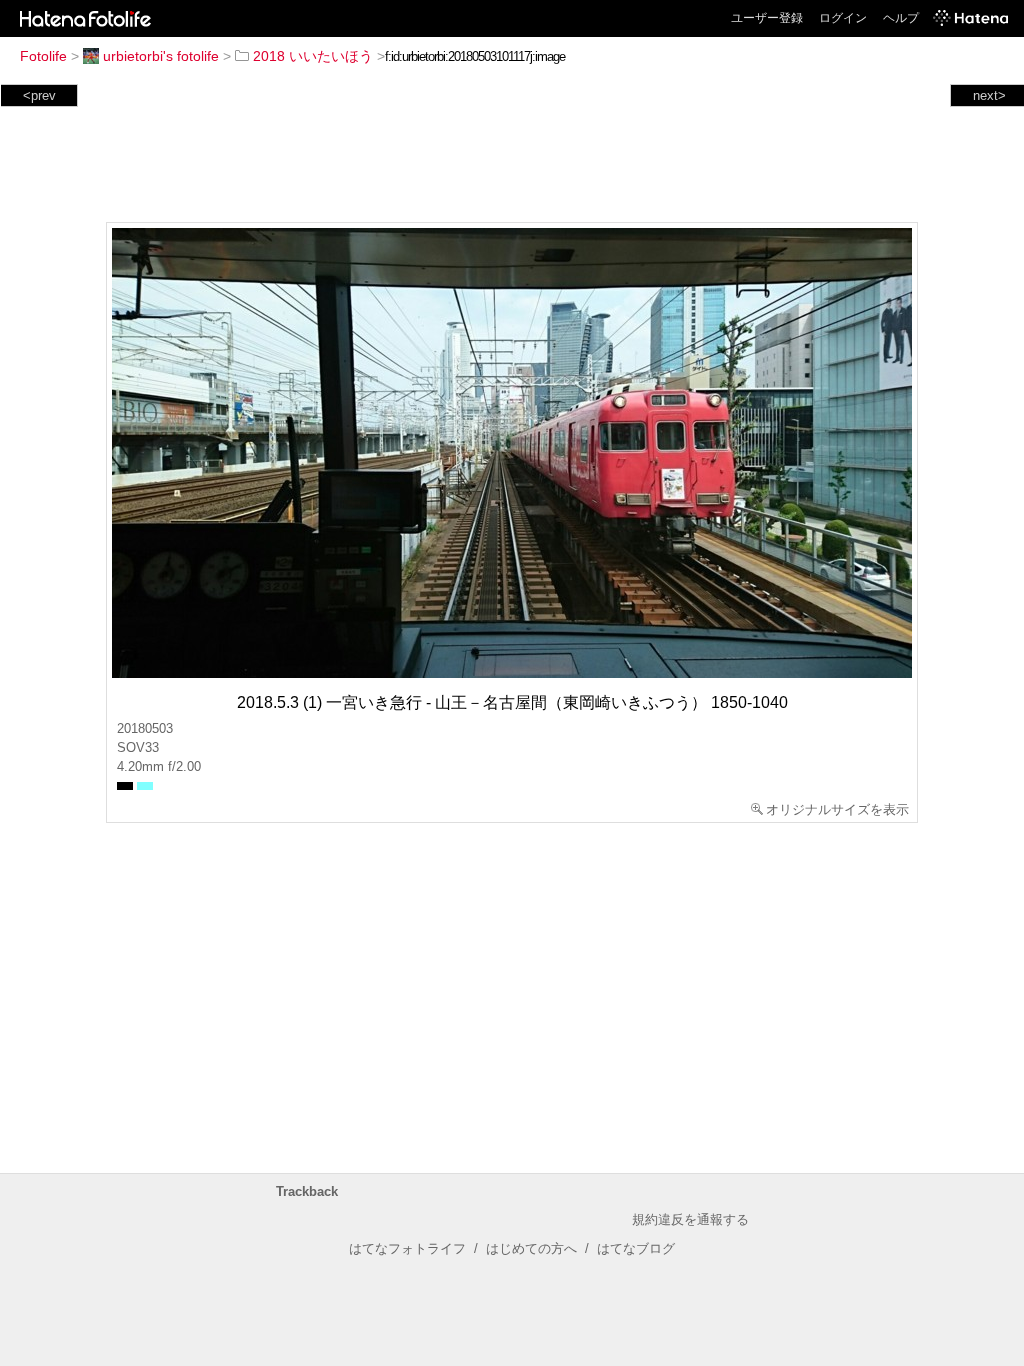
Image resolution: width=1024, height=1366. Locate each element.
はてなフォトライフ (407, 1248)
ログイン (843, 18)
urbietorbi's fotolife (161, 56)
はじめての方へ (531, 1248)
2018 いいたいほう (313, 56)
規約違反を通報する (690, 1219)
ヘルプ (901, 18)
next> (989, 95)
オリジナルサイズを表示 (837, 809)
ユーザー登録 (767, 18)
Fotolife (43, 56)
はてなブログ (636, 1248)
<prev (39, 95)
